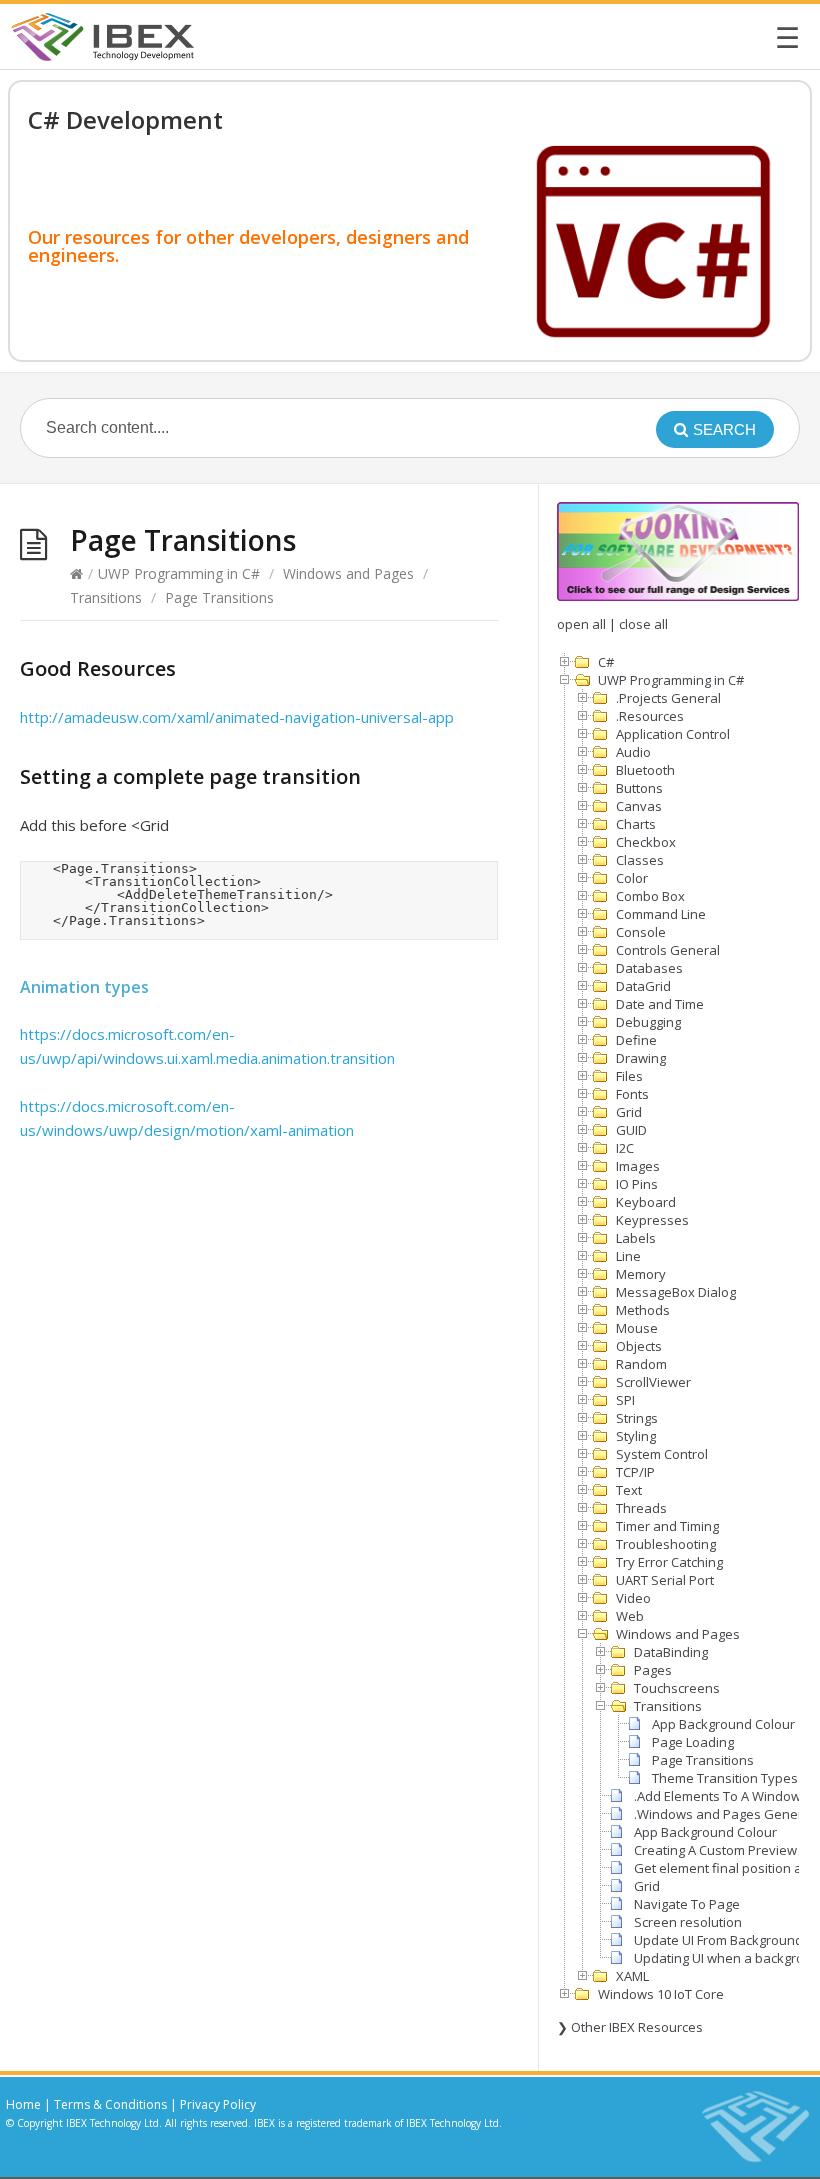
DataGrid (643, 986)
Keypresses (652, 1220)
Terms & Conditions (110, 2104)
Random (641, 1364)
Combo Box (650, 896)
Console (641, 932)
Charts (636, 824)
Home (23, 2104)
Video (633, 1598)
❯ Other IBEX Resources (630, 2027)
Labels (636, 1238)
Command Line (661, 914)
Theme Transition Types (725, 1778)
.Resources (650, 716)
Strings (637, 1418)
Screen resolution (688, 1922)
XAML (632, 1976)
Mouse (637, 1328)
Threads (641, 1508)
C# (606, 662)
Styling (636, 1436)
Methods (643, 1310)
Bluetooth (645, 770)
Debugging (648, 1022)
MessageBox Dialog (676, 1292)
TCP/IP (635, 1472)
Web (630, 1616)
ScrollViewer (653, 1382)
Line (628, 1256)
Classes (640, 860)
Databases (649, 968)
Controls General (668, 950)
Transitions (106, 597)
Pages (653, 1670)
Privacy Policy (218, 2104)
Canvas (639, 806)
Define (636, 1040)
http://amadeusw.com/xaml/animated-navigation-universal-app (237, 717)
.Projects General (668, 698)
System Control (662, 1454)
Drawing (641, 1058)
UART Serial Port (665, 1580)
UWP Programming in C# (179, 573)
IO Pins (637, 1184)
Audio (633, 752)
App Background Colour (723, 1724)
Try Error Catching (669, 1562)
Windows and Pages (348, 573)
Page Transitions (703, 1760)
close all (643, 624)
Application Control (673, 734)
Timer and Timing (667, 1526)
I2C (625, 1148)
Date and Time (660, 1004)
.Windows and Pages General (724, 1814)
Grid (629, 1112)
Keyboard (646, 1202)
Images (638, 1166)
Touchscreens (677, 1688)
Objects (639, 1346)
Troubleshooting (666, 1544)
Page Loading (693, 1742)
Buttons (639, 788)
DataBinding (671, 1652)
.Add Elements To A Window (717, 1796)
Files (629, 1076)
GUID (631, 1130)
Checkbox (646, 842)
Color (632, 878)
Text (629, 1490)
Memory (641, 1274)
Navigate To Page (687, 1904)
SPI (625, 1400)
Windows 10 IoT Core (661, 1994)
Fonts (632, 1094)
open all (581, 624)
